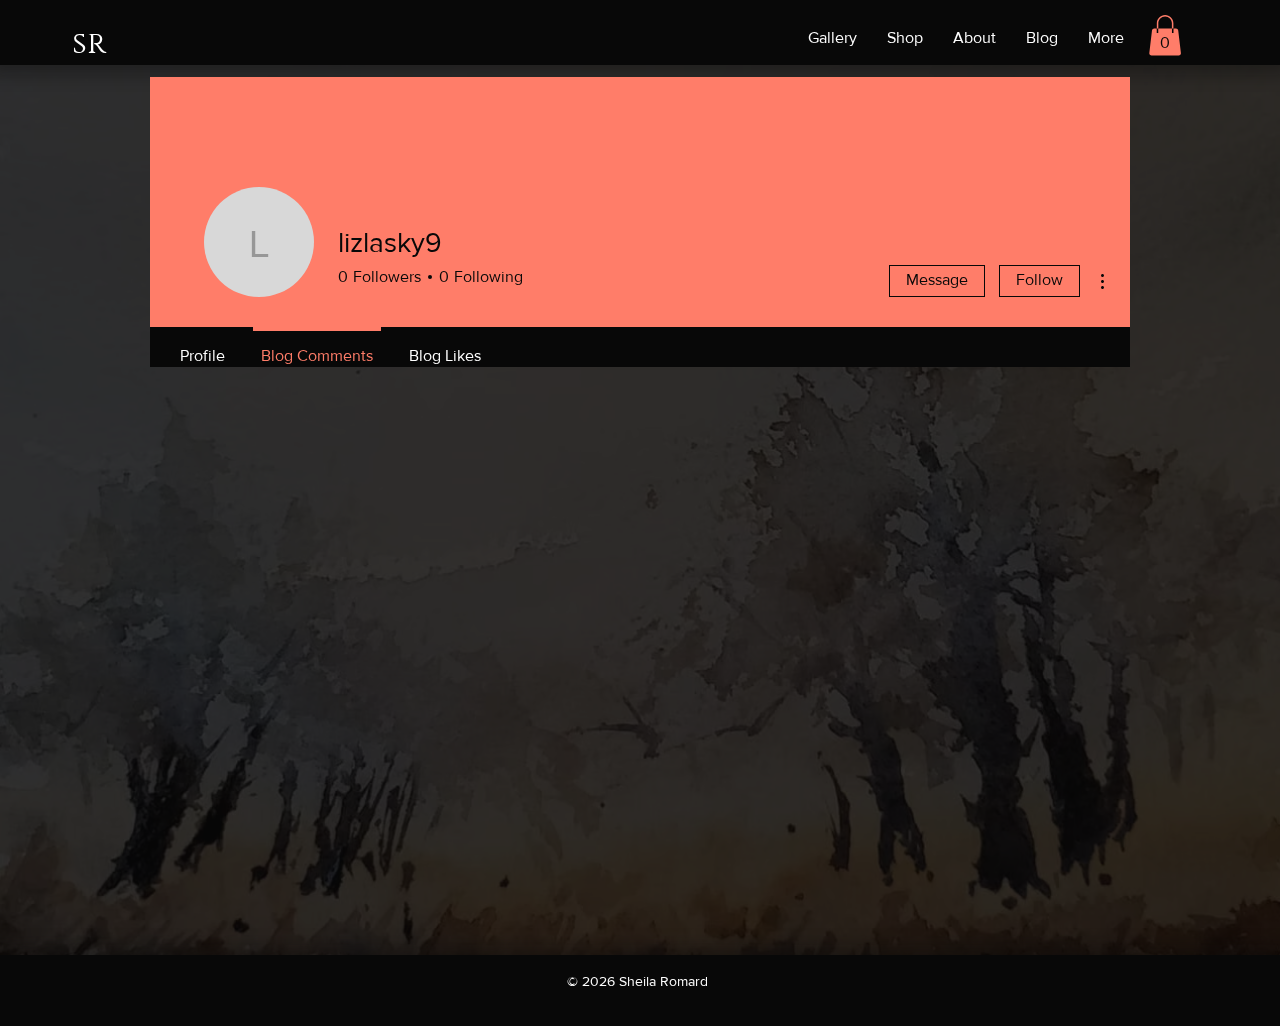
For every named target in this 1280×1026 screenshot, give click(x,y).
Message (937, 279)
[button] (1165, 35)
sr (89, 44)
